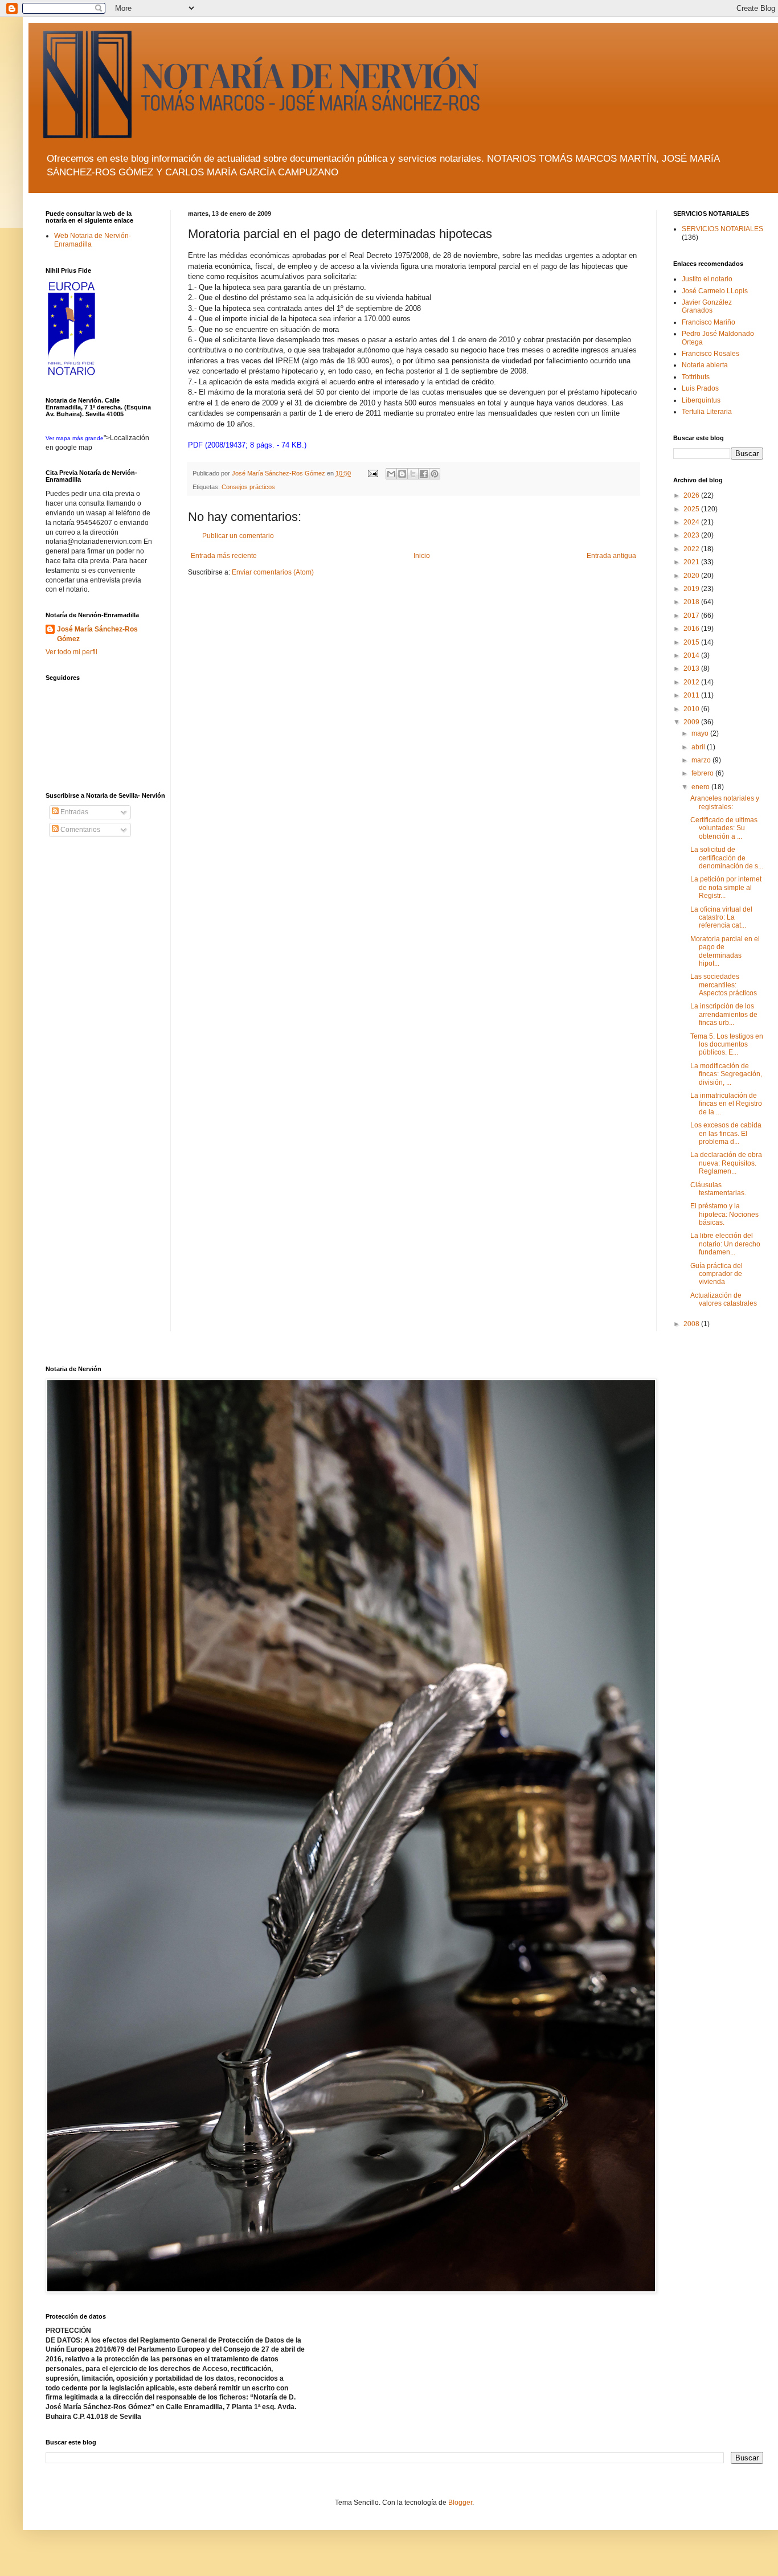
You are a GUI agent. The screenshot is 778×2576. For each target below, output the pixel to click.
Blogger (460, 2503)
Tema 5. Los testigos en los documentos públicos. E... (727, 1045)
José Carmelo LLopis (715, 291)
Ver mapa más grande (75, 438)
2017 (692, 616)
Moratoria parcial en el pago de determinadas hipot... (725, 951)
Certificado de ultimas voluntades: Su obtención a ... (724, 828)
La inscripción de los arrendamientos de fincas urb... (724, 1014)
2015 (692, 642)
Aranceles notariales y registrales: (725, 802)
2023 (692, 535)
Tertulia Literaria (707, 412)
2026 (692, 495)
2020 (692, 576)
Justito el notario (707, 279)
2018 (692, 602)
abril (699, 747)
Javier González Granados (707, 306)
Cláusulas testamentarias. (718, 1189)
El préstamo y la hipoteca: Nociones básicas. (724, 1214)
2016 (692, 629)
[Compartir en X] (413, 474)
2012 (692, 682)
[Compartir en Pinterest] (435, 474)
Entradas (73, 812)
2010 (692, 709)
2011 (692, 695)
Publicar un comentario (238, 536)
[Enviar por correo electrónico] (391, 474)
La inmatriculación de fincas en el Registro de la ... (726, 1104)
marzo (702, 760)
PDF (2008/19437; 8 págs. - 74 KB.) (247, 445)
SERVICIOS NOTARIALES (722, 229)
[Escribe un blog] (402, 474)
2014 (692, 655)
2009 (692, 722)
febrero (703, 773)
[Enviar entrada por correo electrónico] (372, 473)
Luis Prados (700, 388)
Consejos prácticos (248, 487)
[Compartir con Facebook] (424, 474)
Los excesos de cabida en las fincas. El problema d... (726, 1133)
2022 (692, 549)
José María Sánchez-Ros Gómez (97, 634)
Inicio (422, 556)
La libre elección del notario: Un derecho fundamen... (725, 1244)
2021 (692, 562)
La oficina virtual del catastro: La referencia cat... (721, 918)
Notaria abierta (705, 365)
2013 (692, 668)
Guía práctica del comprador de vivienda (716, 1274)
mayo (701, 733)
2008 (692, 1324)
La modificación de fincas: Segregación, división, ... (726, 1074)
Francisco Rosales (711, 354)
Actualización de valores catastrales (724, 1299)
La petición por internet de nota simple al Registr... (726, 887)
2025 (692, 509)
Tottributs (696, 377)
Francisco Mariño (709, 322)
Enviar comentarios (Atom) (273, 572)
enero (701, 787)
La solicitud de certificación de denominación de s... (727, 858)
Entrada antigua (611, 556)
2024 (692, 522)
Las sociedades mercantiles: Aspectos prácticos (724, 985)
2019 (692, 589)
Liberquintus (701, 400)
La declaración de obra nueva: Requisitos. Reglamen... (726, 1163)
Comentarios (79, 830)
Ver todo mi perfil (71, 652)
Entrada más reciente (224, 556)
